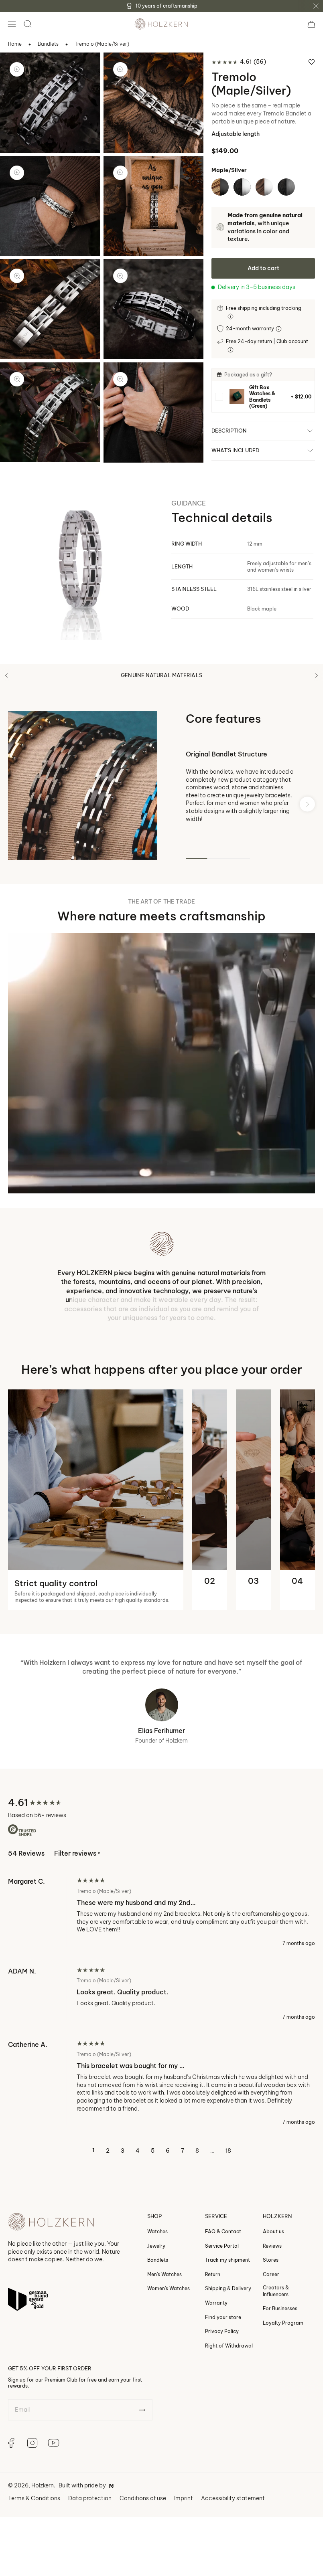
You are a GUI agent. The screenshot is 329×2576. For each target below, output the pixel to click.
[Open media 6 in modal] (120, 276)
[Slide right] (317, 675)
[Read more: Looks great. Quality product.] (161, 2006)
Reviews (272, 2258)
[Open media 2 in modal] (120, 69)
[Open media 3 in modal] (17, 173)
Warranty (216, 2315)
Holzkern (43, 2498)
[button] (12, 24)
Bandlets (48, 44)
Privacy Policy (222, 2344)
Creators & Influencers (276, 2304)
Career (271, 2287)
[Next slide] (307, 804)
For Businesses (280, 2321)
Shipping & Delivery (228, 2301)
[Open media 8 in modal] (120, 379)
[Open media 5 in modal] (17, 276)
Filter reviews (77, 1866)
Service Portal (222, 2258)
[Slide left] (6, 675)
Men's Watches (164, 2287)
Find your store (223, 2330)
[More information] (231, 316)
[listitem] (263, 397)
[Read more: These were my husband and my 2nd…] (161, 1925)
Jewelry (156, 2258)
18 (228, 2163)
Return (213, 2287)
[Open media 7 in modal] (17, 379)
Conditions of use (143, 2511)
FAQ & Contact (223, 2244)
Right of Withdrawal (229, 2358)
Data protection (90, 2511)
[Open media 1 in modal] (17, 69)
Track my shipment (227, 2272)
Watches (157, 2244)
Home (15, 44)
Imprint (184, 2511)
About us (273, 2244)
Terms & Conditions (34, 2511)
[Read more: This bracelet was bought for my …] (161, 2096)
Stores (271, 2272)
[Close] (316, 6)
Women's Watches (169, 2301)
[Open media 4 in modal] (120, 173)
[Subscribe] (142, 2422)
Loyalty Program (283, 2335)
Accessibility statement (233, 2511)
